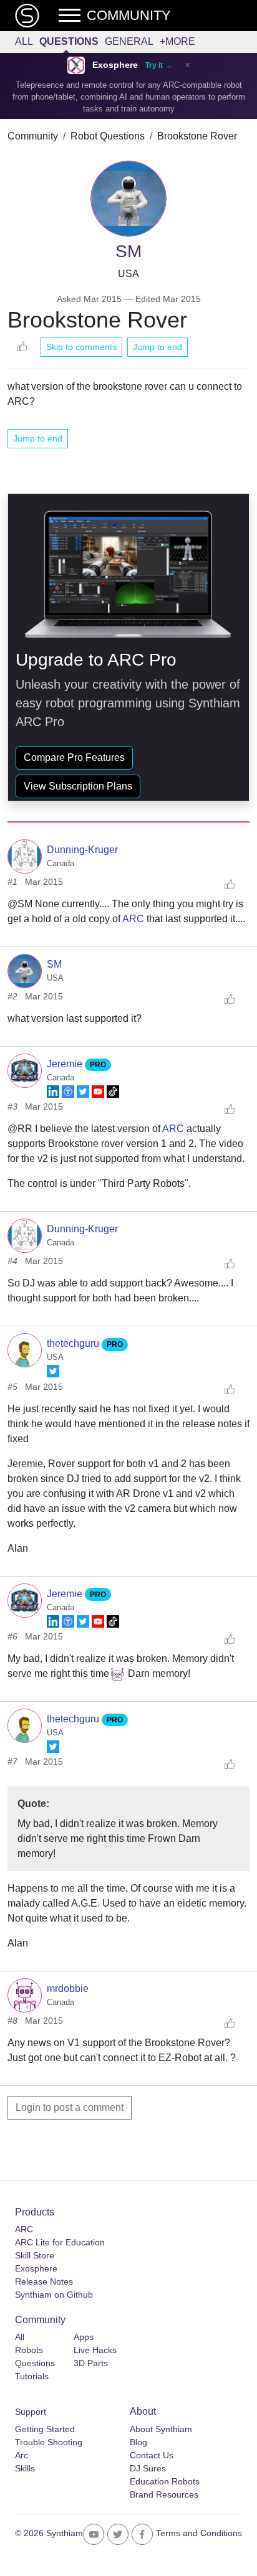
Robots (29, 2350)
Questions (69, 41)
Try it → (159, 65)
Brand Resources (164, 2494)
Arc (22, 2455)
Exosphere (115, 65)
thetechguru (74, 1343)
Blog (138, 2442)
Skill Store (35, 2255)
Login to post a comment (70, 2107)
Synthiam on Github (54, 2295)
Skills (25, 2468)
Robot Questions (108, 136)
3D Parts (91, 2363)
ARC (133, 919)
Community (33, 136)
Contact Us (152, 2455)
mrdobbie (68, 1989)
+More (177, 41)
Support (31, 2412)
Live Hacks (95, 2350)
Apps (84, 2337)
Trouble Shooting (49, 2442)
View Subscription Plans (78, 786)
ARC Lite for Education (60, 2242)
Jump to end (158, 347)
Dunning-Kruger (82, 850)
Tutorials (32, 2376)
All (24, 41)
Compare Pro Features (74, 757)
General (129, 41)
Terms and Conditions (199, 2533)
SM (54, 964)
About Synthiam (161, 2429)
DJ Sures (148, 2468)
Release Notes (44, 2281)
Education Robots (165, 2481)
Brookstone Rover (197, 136)
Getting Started (45, 2429)
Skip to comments (81, 347)
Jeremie (66, 1064)
